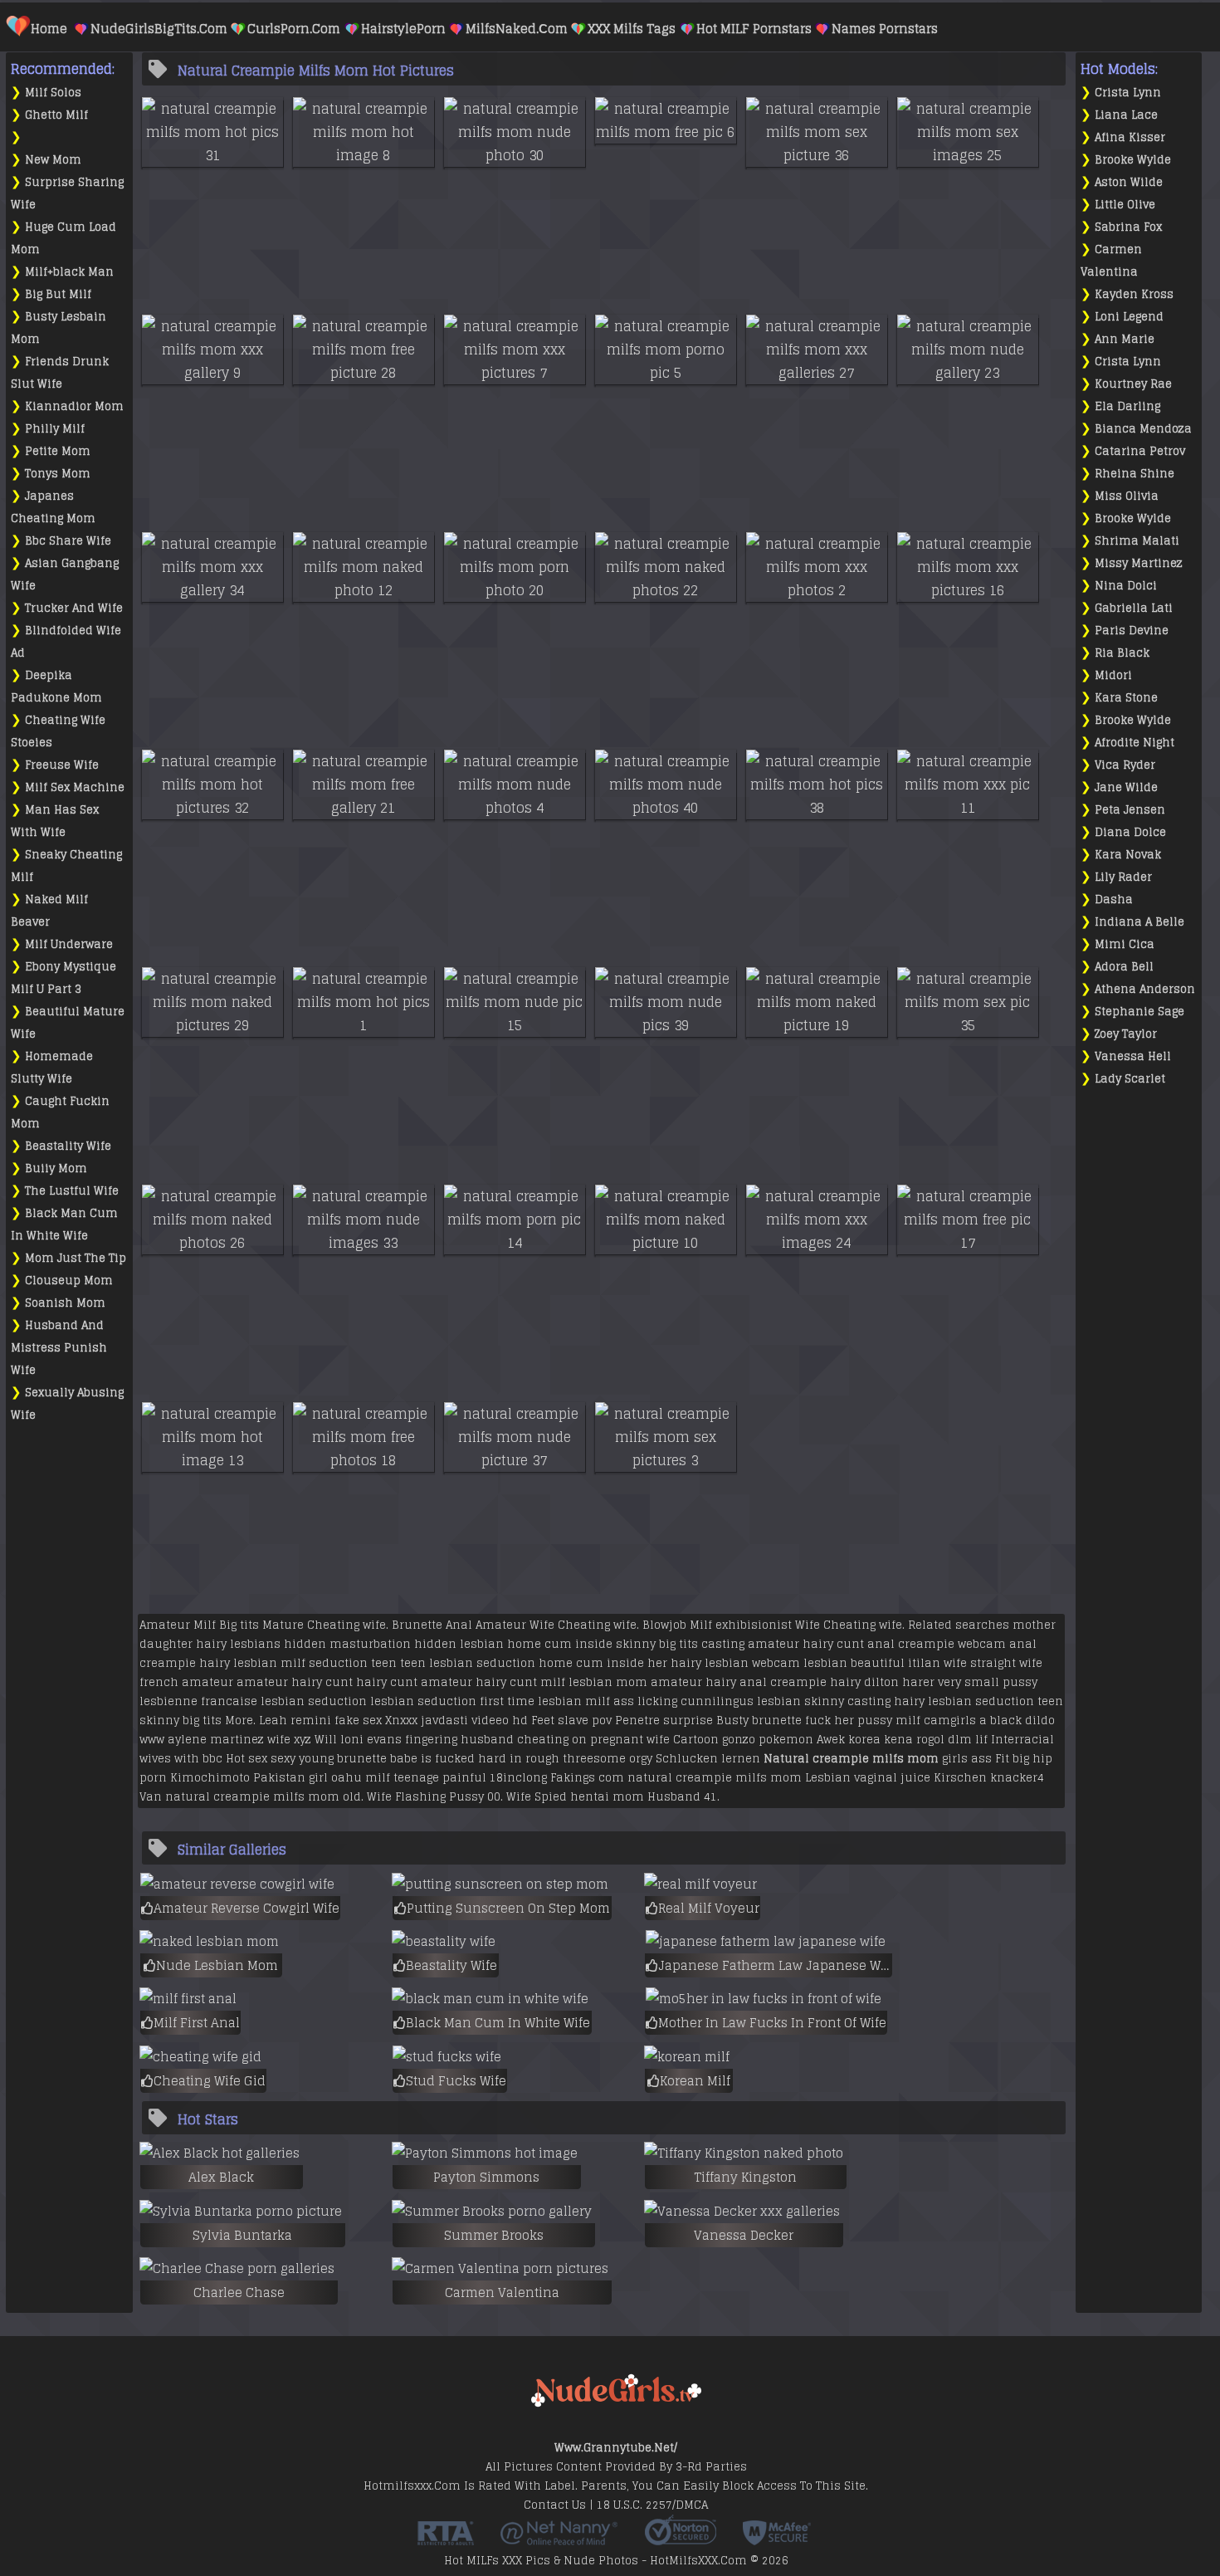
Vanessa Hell (1133, 1056)
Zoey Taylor (1126, 1034)
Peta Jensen (1130, 810)
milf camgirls (936, 1721)
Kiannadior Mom (74, 406)
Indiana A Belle (1139, 922)
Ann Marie (1125, 339)
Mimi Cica (1125, 944)
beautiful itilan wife (909, 1663)
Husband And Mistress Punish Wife (59, 1348)
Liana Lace (1126, 115)
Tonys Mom (58, 474)
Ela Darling (1127, 406)
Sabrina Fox (1128, 227)
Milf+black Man (69, 272)
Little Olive (1125, 205)
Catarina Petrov (1140, 451)
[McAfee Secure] (777, 2539)
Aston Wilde (1129, 182)
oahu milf (361, 1778)
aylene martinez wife (229, 1740)
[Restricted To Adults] (446, 2539)
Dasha (1114, 899)
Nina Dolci (1126, 586)
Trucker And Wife (74, 608)
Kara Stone (1126, 698)
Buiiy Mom (56, 1168)
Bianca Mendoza (1143, 429)
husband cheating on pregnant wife (565, 1740)
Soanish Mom (65, 1303)
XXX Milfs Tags (632, 29)
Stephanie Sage (1139, 1012)
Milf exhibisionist (741, 1625)
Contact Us (555, 2505)
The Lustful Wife (72, 1191)
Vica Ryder (1125, 765)
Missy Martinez (1139, 563)
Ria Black (1122, 653)
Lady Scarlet (1130, 1079)
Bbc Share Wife (68, 541)
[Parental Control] (559, 2539)
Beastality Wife (68, 1146)
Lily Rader (1123, 877)
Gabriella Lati (1134, 608)
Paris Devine (1132, 631)
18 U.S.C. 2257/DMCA (652, 2505)
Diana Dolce (1130, 832)
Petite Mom (58, 451)
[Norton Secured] (681, 2539)
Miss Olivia (1127, 496)
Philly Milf (55, 429)
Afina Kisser (1130, 137)
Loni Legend (1129, 317)
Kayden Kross (1134, 294)
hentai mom (607, 1797)
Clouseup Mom (69, 1281)
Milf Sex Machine (75, 787)
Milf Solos (53, 93)
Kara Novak (1128, 855)
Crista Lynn (1128, 93)
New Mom (53, 160)
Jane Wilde (1126, 787)
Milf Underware (69, 944)
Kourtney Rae (1133, 384)
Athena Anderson (1145, 989)
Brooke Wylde (1133, 160)
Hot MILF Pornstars (754, 29)
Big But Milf (58, 294)
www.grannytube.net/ (616, 2448)
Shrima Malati (1137, 541)
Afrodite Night (1135, 743)
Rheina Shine (1135, 474)
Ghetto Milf (56, 115)
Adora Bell (1124, 967)
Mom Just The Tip (76, 1258)
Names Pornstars (885, 29)
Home (49, 29)
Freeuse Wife (62, 765)
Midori (1113, 675)
